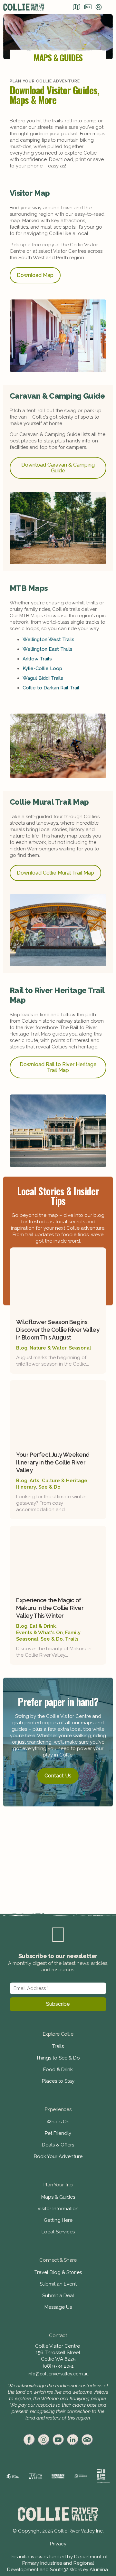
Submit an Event (58, 2284)
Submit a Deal (58, 2296)
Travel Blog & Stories (58, 2272)
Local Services (58, 2232)
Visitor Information (58, 2209)
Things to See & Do (58, 2058)
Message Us (58, 2307)
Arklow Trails (37, 659)
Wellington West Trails (48, 639)
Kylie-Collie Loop (42, 668)
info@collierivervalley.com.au (58, 2374)
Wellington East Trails (48, 649)
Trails (58, 2046)
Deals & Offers (58, 2145)
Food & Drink (58, 2069)
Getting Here (58, 2220)
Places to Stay (58, 2081)
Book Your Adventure (58, 2156)
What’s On (58, 2122)
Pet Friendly (58, 2133)
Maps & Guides (58, 2197)
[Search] (99, 8)
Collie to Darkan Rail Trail (51, 688)
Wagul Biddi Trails (43, 678)
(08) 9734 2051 (58, 2366)
